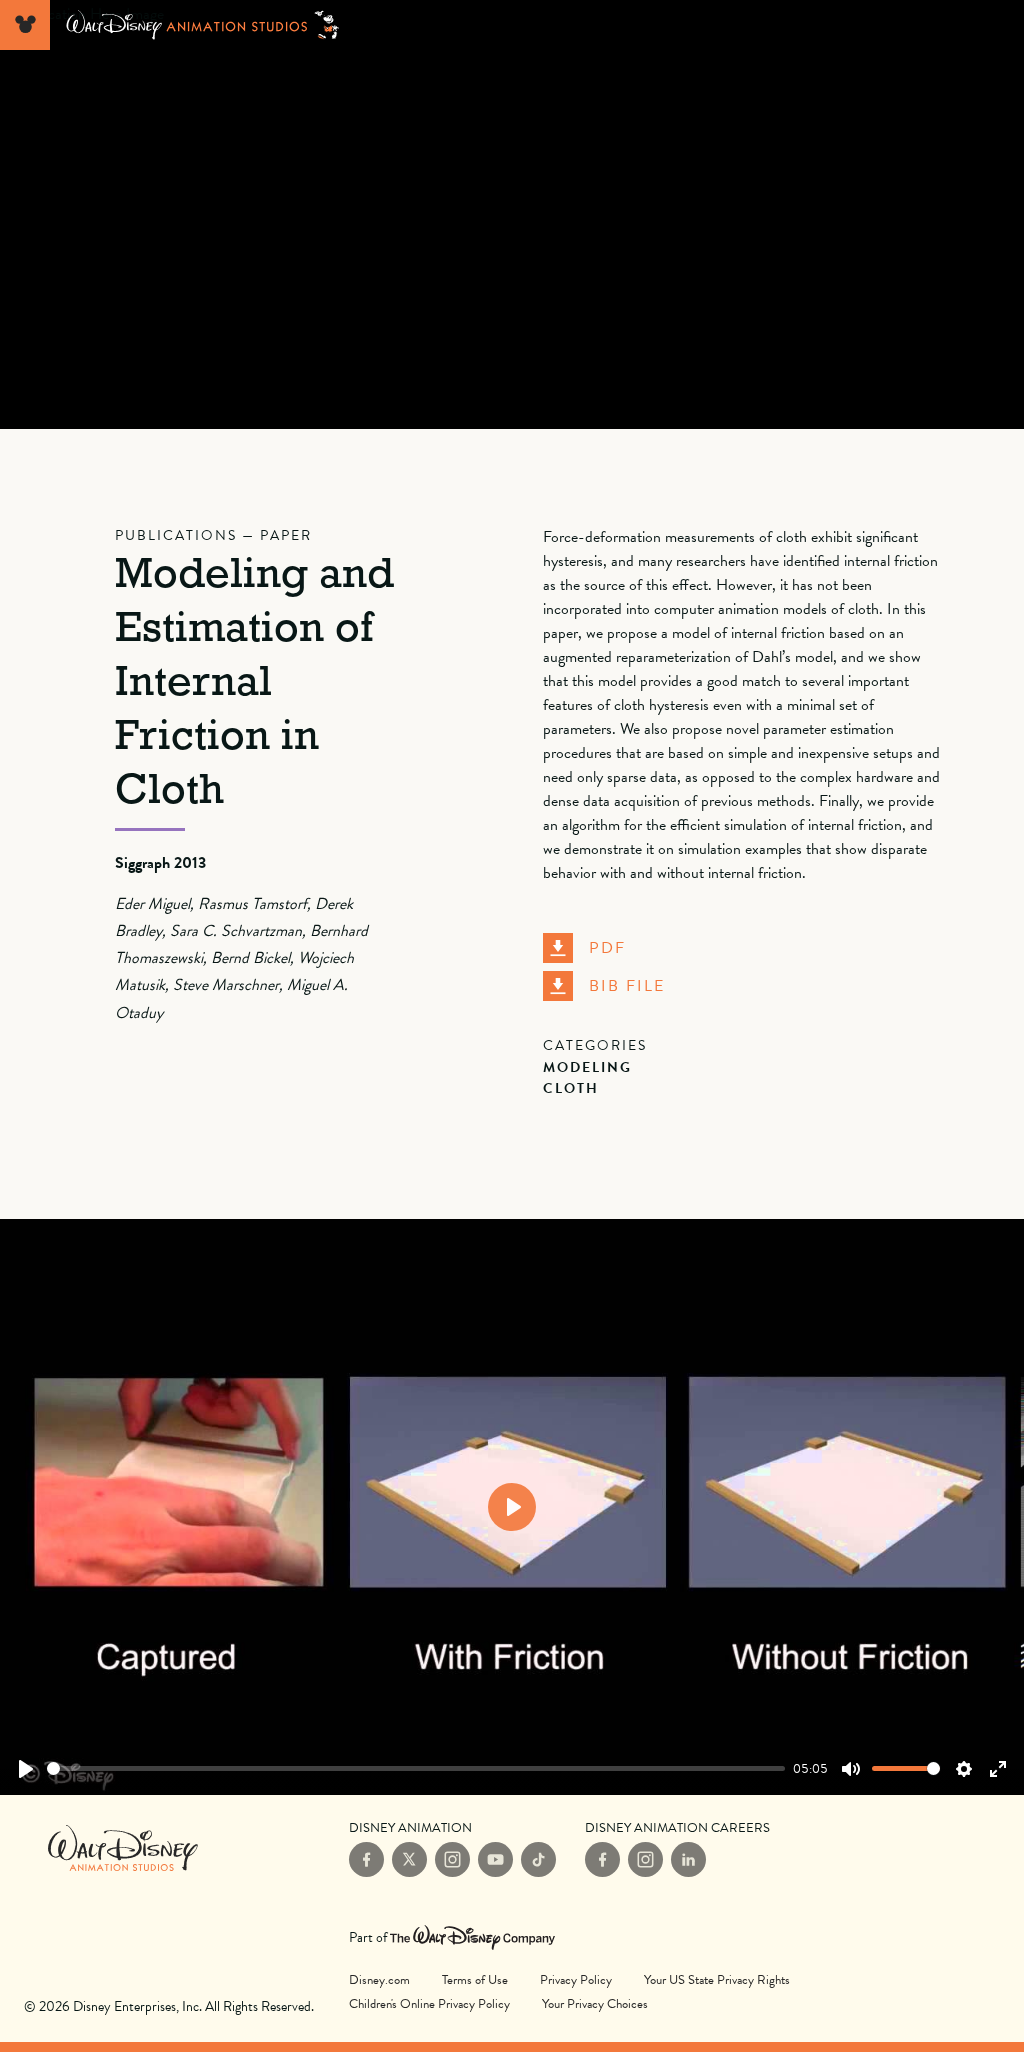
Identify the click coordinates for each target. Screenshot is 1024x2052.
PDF (607, 948)
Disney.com (379, 1980)
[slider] (416, 1768)
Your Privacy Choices (595, 2003)
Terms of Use (475, 1980)
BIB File (627, 986)
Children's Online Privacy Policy (429, 2004)
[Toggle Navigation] (25, 25)
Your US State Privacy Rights (717, 1980)
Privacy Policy (576, 1980)
